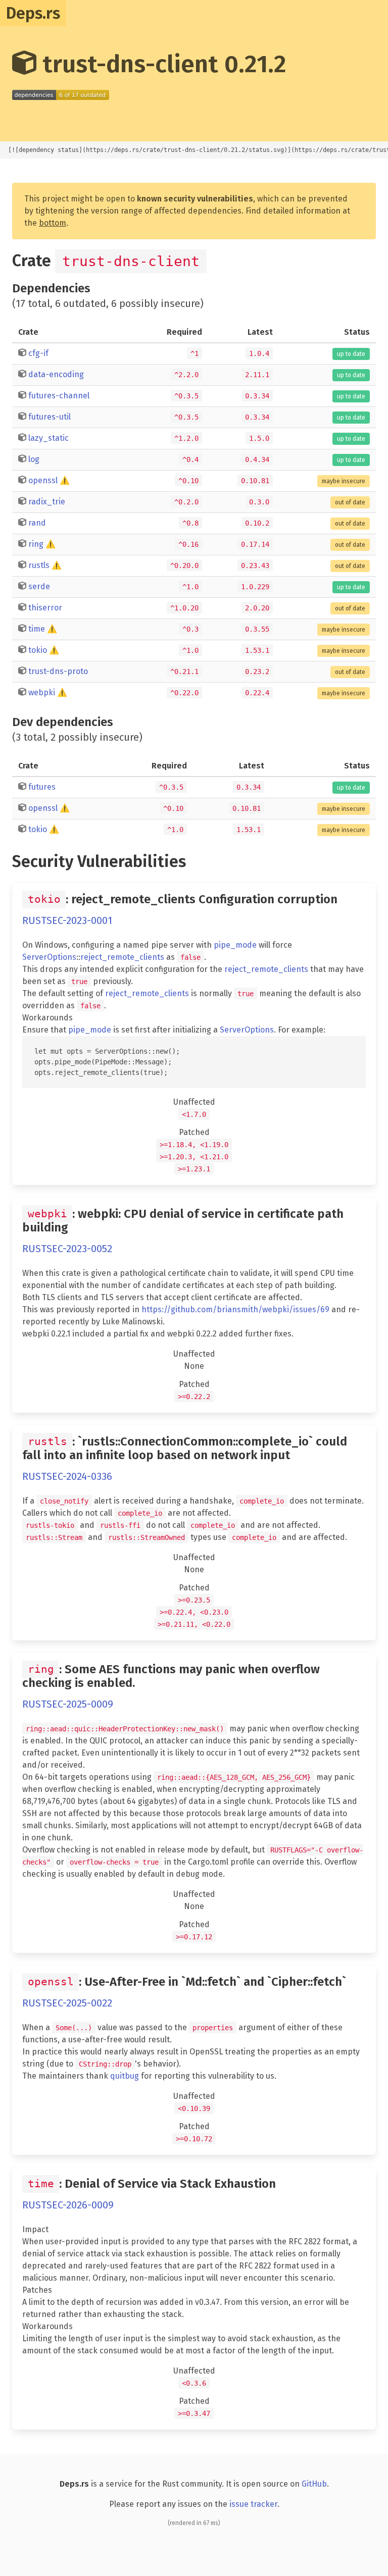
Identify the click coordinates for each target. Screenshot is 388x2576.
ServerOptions (49, 957)
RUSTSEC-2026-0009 (68, 2205)
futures (42, 787)
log (34, 459)
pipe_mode (235, 945)
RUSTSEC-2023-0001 (67, 920)
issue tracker (253, 2504)
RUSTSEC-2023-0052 (67, 1249)
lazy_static (48, 438)
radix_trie (47, 502)
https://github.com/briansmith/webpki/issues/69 (235, 1309)
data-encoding (56, 374)
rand (37, 523)
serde (39, 586)
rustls (39, 565)
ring (36, 544)
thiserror (45, 608)
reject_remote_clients (122, 957)
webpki (42, 692)
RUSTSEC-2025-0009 (68, 1704)
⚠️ (65, 480)
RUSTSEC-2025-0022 (67, 2003)
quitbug (125, 2076)
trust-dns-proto (58, 671)
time (37, 629)
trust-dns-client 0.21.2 (161, 64)
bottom (53, 223)
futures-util (50, 417)
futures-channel (59, 396)
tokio (38, 650)
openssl (43, 480)
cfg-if (38, 353)
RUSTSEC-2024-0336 (67, 1476)
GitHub (314, 2484)
